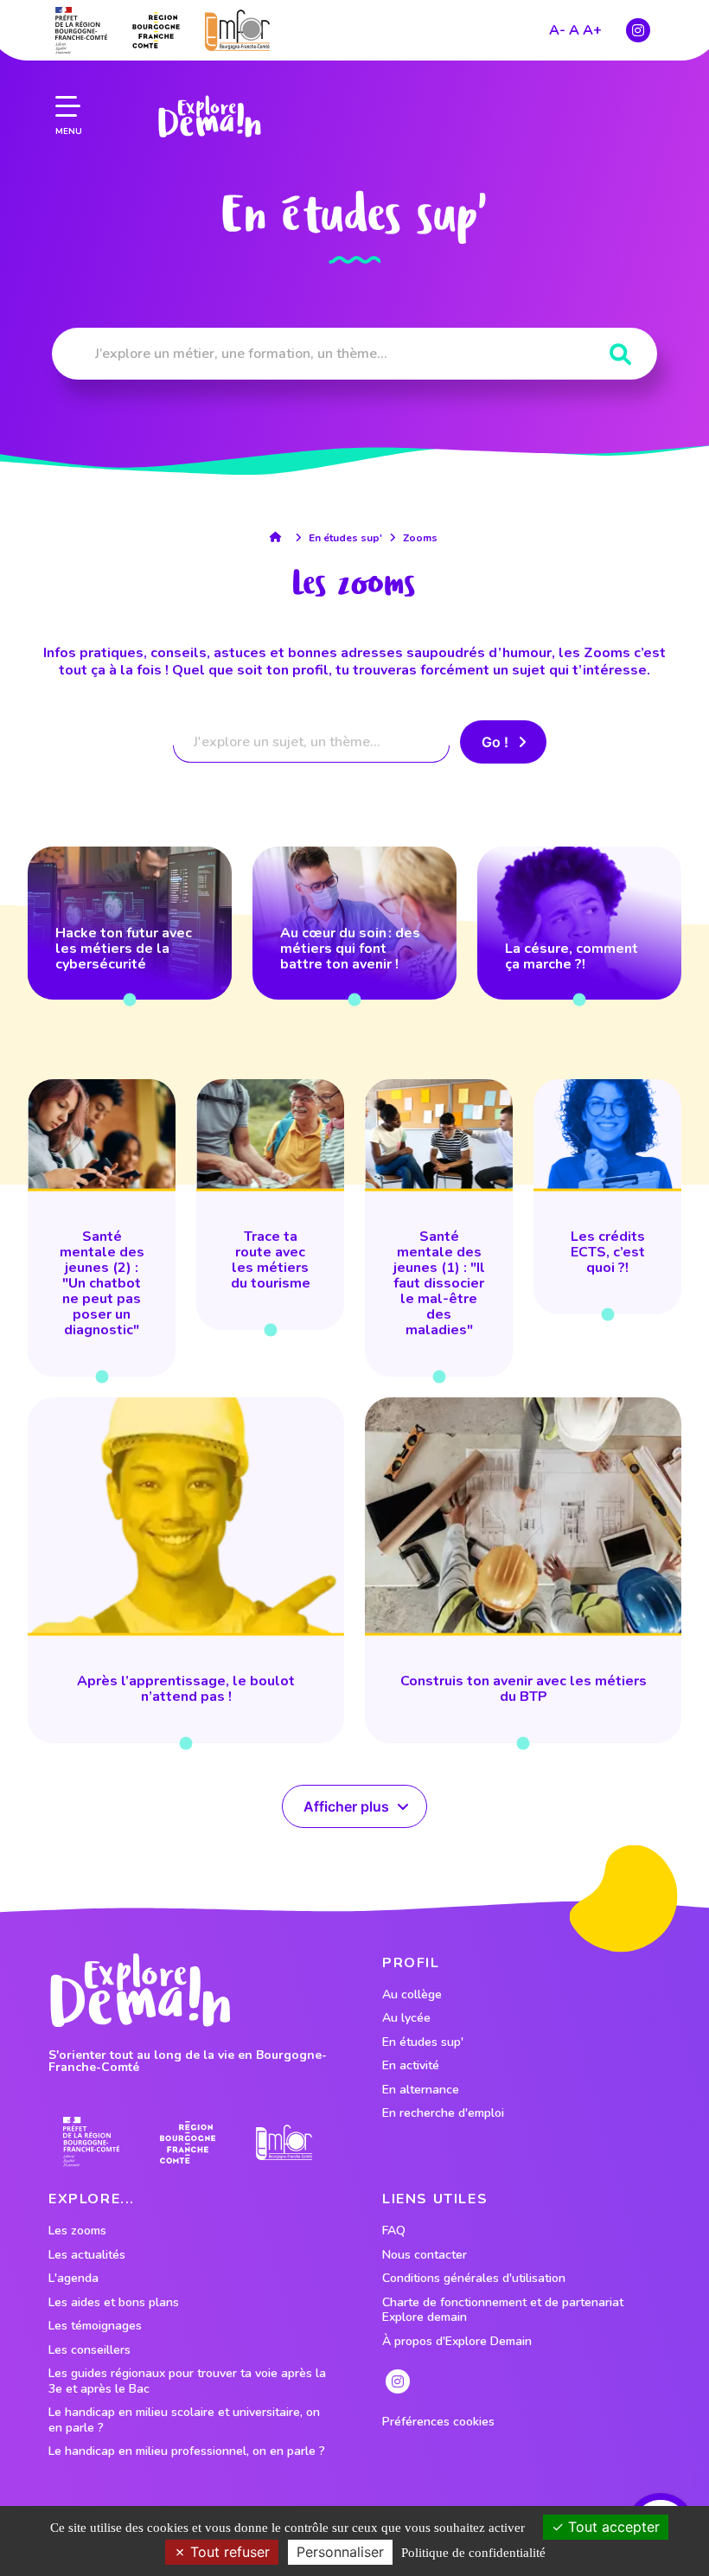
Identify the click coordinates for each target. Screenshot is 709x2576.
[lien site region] (156, 30)
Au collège (412, 1995)
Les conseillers (89, 2350)
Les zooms (77, 2231)
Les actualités (87, 2255)
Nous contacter (425, 2255)
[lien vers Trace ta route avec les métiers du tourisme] (270, 1205)
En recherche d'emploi (443, 2113)
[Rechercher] (620, 355)
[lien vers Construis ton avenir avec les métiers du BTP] (523, 1570)
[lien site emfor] (237, 30)
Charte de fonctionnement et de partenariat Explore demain (503, 2310)
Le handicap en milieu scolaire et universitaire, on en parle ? (184, 2420)
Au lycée (406, 2018)
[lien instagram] (638, 30)
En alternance (421, 2090)
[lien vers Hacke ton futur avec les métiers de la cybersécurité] (130, 923)
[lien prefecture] (81, 30)
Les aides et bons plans (114, 2303)
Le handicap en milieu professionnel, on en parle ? (187, 2451)
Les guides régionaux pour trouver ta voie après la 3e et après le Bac (187, 2381)
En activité (411, 2066)
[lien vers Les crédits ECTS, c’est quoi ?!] (607, 1197)
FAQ (394, 2231)
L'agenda (73, 2279)
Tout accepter (612, 2527)
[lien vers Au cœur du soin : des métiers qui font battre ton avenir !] (354, 923)
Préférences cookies (438, 2422)
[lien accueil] (280, 537)
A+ (592, 30)
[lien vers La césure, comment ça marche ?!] (579, 923)
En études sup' (345, 538)
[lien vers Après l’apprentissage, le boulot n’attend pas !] (186, 1570)
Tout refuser (228, 2552)
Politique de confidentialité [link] (473, 2553)
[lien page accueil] (209, 117)
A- (557, 30)
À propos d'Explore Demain (457, 2342)
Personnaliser (340, 2552)
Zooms (420, 538)
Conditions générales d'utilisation (474, 2279)
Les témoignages (95, 2326)
